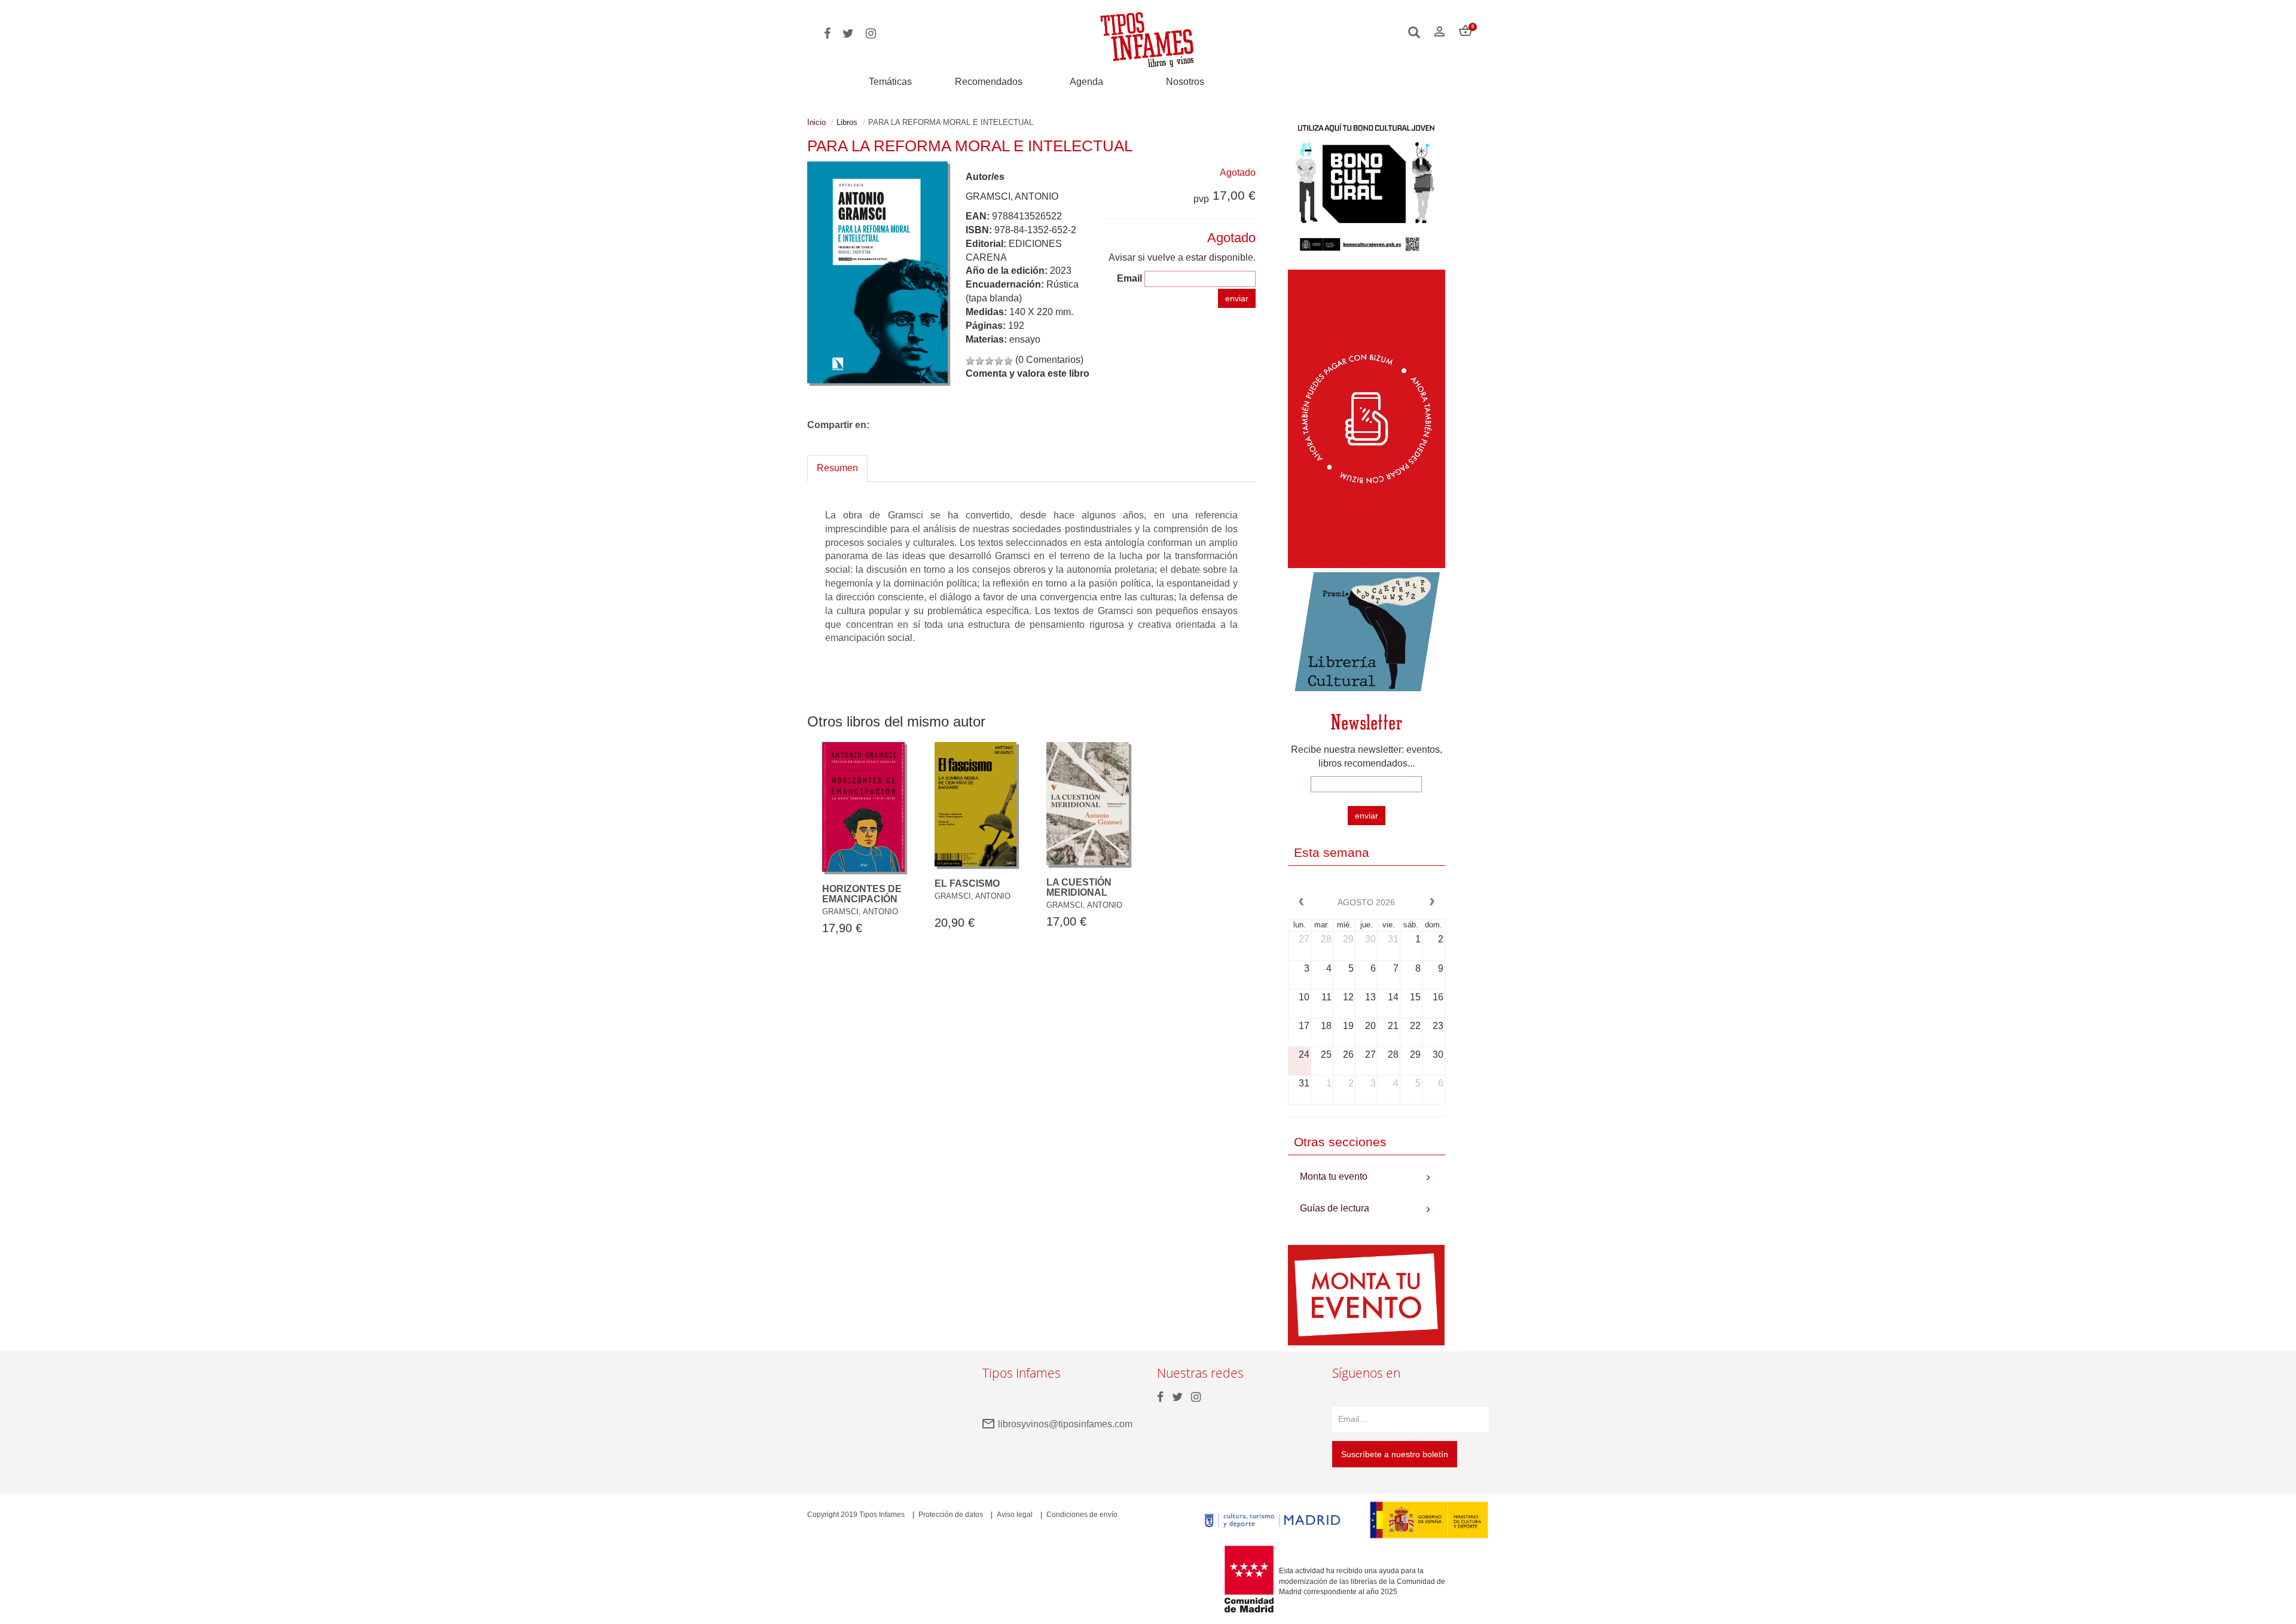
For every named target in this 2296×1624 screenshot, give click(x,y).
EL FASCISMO (967, 883)
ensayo (1025, 339)
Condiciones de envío (1082, 1515)
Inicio (816, 122)
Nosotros (1185, 82)
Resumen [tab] (837, 468)
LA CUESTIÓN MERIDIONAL (1079, 888)
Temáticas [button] (890, 82)
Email (1129, 278)
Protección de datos (951, 1515)
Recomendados (989, 82)
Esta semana (1332, 852)
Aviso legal (1015, 1515)
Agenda (1086, 82)
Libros (847, 122)
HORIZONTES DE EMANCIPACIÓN (862, 894)
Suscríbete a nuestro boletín (1395, 1454)
